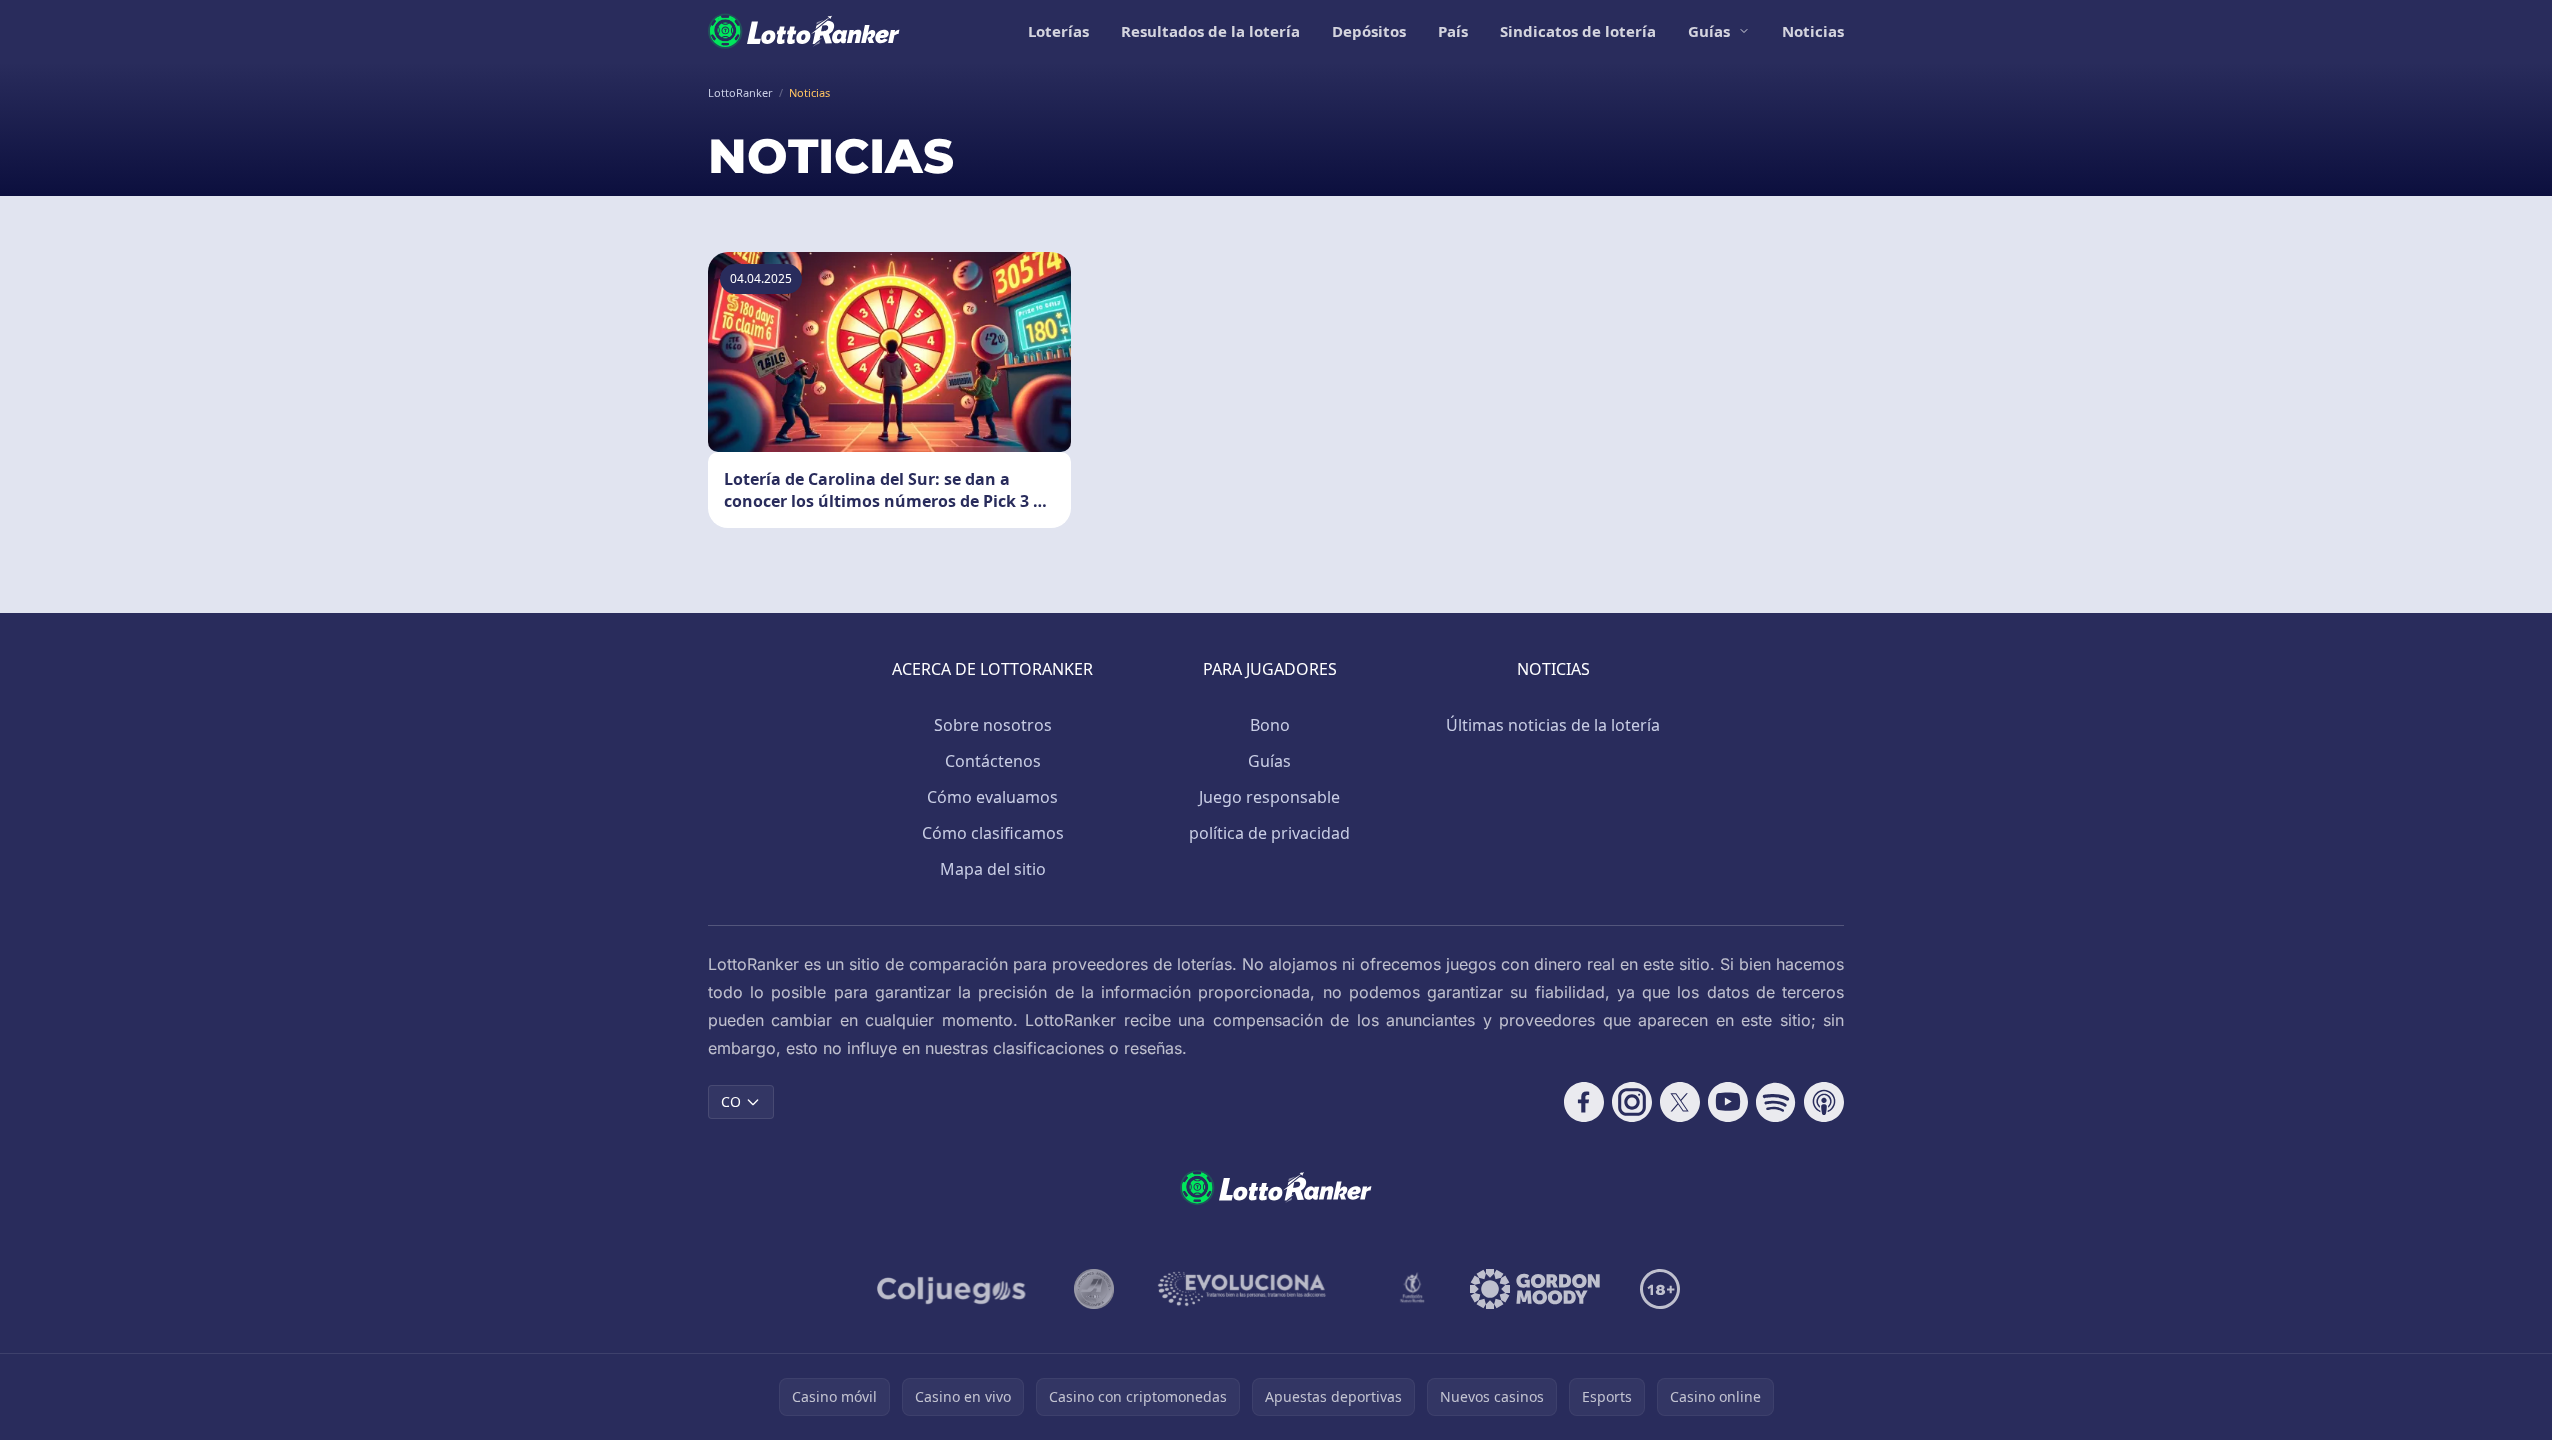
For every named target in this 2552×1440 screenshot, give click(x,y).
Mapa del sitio (993, 869)
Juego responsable (1269, 797)
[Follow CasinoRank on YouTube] (1728, 1102)
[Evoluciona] (1254, 1289)
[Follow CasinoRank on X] (1680, 1102)
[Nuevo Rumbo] (1412, 1289)
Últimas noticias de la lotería (1553, 725)
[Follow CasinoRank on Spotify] (1776, 1102)
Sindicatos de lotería (1578, 31)
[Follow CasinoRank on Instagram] (1632, 1102)
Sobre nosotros (993, 725)
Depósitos (1369, 31)
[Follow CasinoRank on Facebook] (1584, 1102)
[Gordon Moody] (1535, 1289)
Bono (1270, 725)
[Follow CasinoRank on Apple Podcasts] (1824, 1102)
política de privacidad (1269, 833)
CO (731, 1101)
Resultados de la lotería (1210, 31)
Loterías (1058, 31)
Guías (1709, 31)
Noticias (1813, 31)
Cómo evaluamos (992, 797)
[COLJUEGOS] (953, 1289)
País (1453, 31)
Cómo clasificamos (993, 833)
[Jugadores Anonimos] (1094, 1289)
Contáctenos (993, 761)
